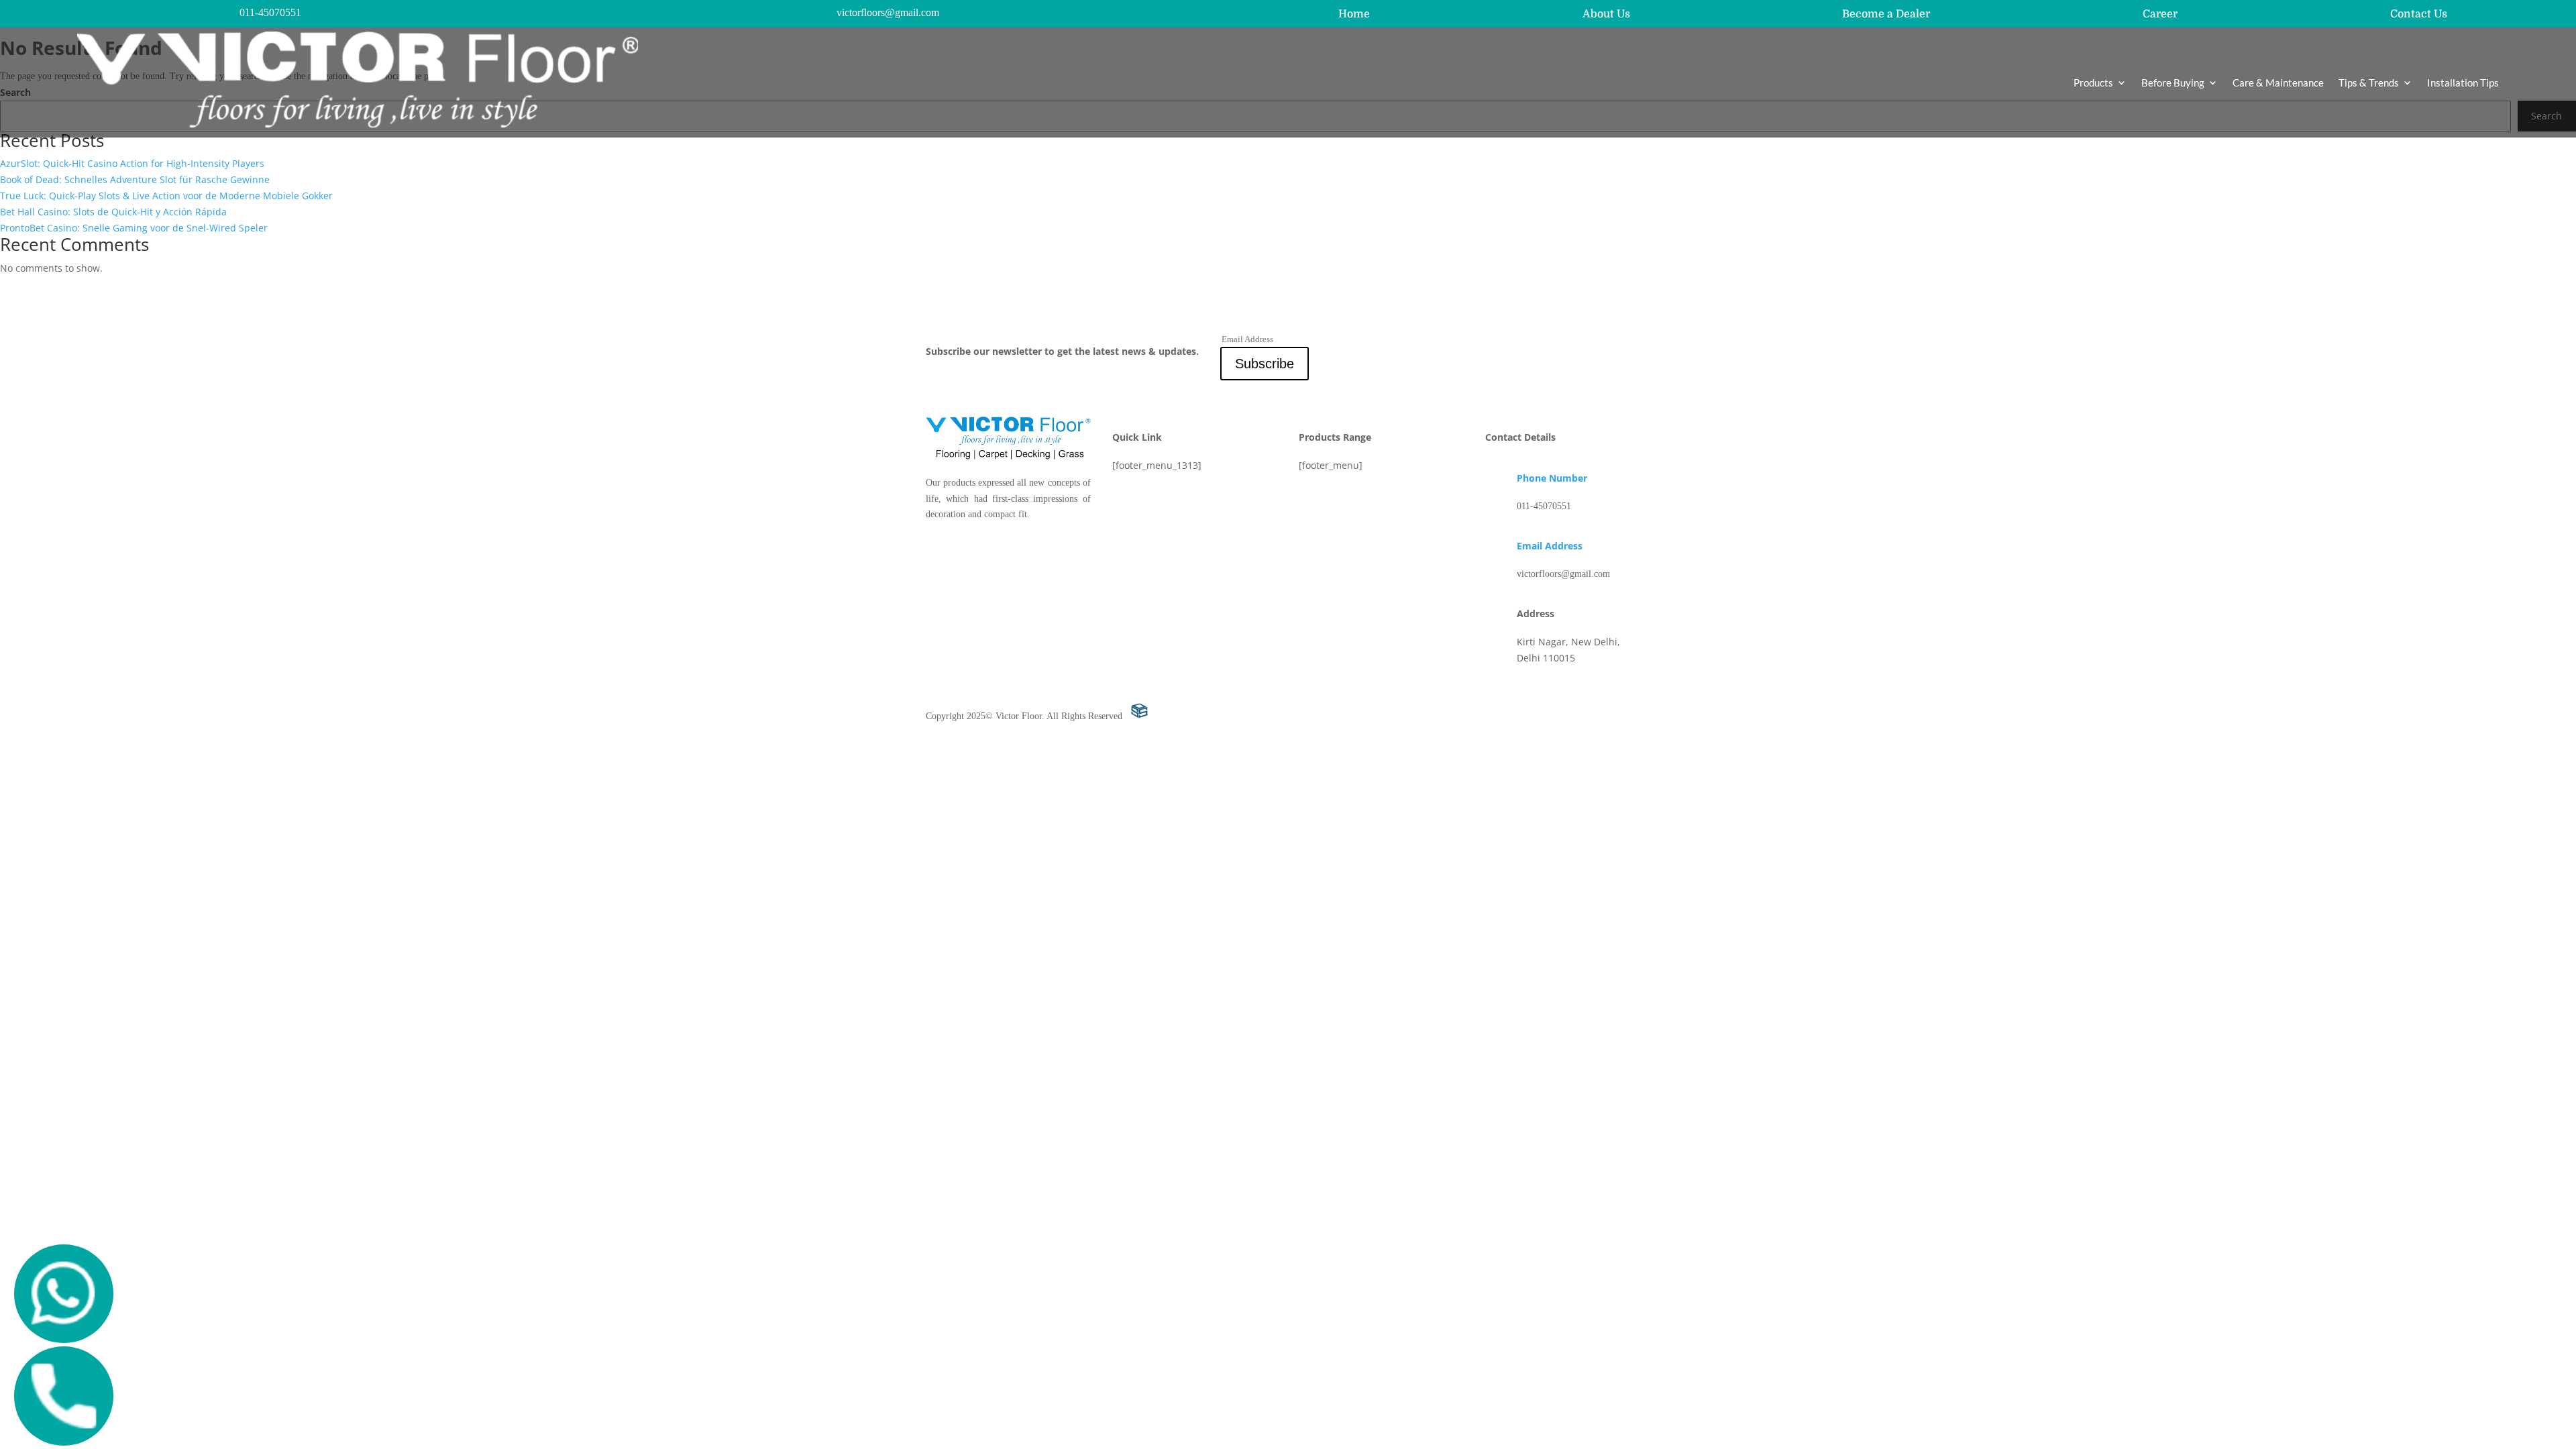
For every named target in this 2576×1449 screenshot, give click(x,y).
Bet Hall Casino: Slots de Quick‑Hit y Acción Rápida (113, 212)
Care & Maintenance (2278, 83)
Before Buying (2173, 83)
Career (2160, 14)
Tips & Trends (2369, 83)
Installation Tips (2463, 83)
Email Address (1550, 546)
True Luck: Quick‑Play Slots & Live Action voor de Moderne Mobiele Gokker (166, 196)
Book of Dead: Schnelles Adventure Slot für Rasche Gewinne (135, 179)
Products (2093, 83)
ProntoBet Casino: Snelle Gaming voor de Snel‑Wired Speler (134, 228)
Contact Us (2419, 14)
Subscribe (1265, 364)
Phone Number (1552, 478)
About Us (1606, 14)
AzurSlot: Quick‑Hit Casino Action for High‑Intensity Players (132, 163)
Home (1354, 14)
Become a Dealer (1886, 14)
